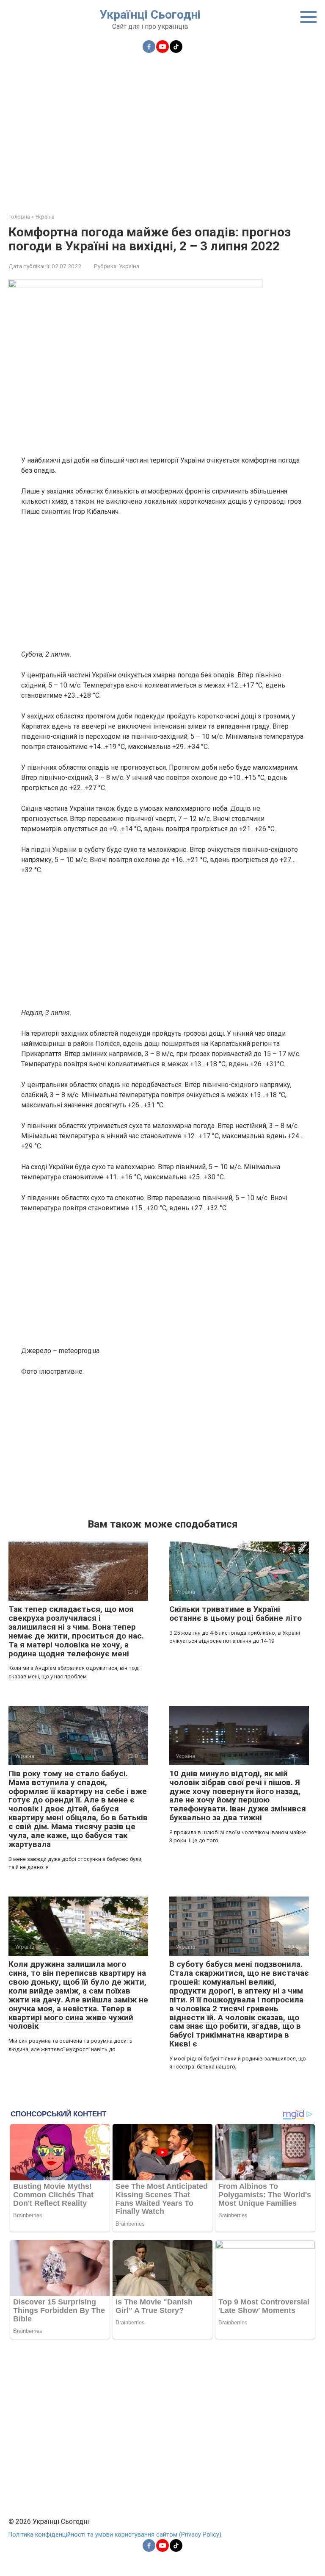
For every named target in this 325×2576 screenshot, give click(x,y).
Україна (129, 266)
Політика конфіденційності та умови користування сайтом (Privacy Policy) (115, 2535)
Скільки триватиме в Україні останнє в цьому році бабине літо (235, 1614)
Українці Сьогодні (150, 15)
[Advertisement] (162, 128)
